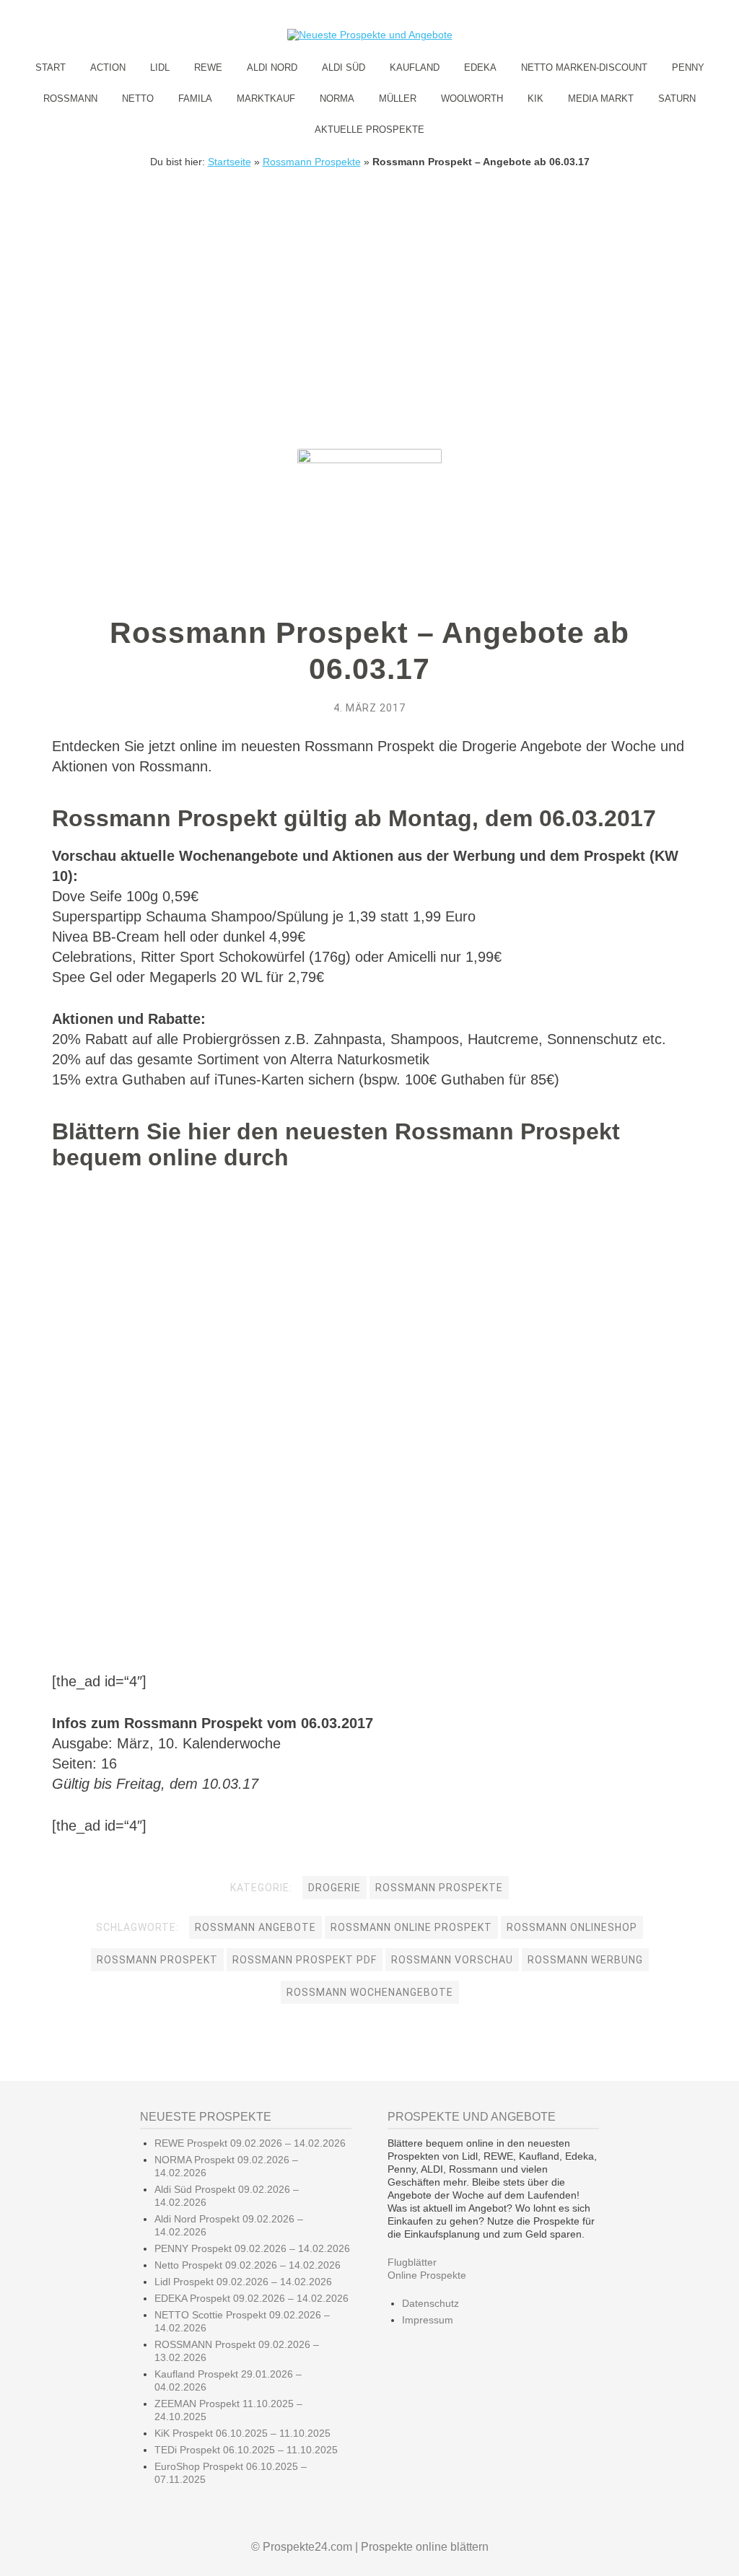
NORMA (337, 98)
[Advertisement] (369, 276)
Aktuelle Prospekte (369, 130)
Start (51, 67)
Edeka (480, 67)
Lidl (160, 67)
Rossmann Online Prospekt (411, 1927)
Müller (398, 98)
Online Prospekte (427, 2275)
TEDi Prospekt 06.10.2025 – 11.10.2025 (246, 2450)
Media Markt (601, 98)
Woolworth (472, 98)
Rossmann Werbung (585, 1960)
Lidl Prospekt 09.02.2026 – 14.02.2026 (243, 2282)
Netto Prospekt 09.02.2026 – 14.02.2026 (248, 2265)
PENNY (688, 67)
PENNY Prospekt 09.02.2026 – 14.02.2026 (252, 2248)
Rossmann (70, 98)
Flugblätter (412, 2262)
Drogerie (334, 1888)
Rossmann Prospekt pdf (305, 1960)
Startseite (229, 162)
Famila (195, 98)
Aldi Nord (272, 67)
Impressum (428, 2320)
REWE (208, 67)
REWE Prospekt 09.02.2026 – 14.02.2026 (250, 2143)
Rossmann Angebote (255, 1927)
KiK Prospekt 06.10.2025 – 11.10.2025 (242, 2433)
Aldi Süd (344, 67)
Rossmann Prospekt (157, 1960)
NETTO (138, 98)
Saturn (677, 98)
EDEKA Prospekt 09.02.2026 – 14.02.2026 (252, 2298)
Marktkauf (266, 98)
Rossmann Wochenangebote (370, 1992)
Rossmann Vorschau (452, 1960)
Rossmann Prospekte (312, 162)
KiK (535, 98)
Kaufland (415, 67)
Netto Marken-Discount (584, 67)
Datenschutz (430, 2303)
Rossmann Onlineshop (572, 1927)
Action (108, 67)
